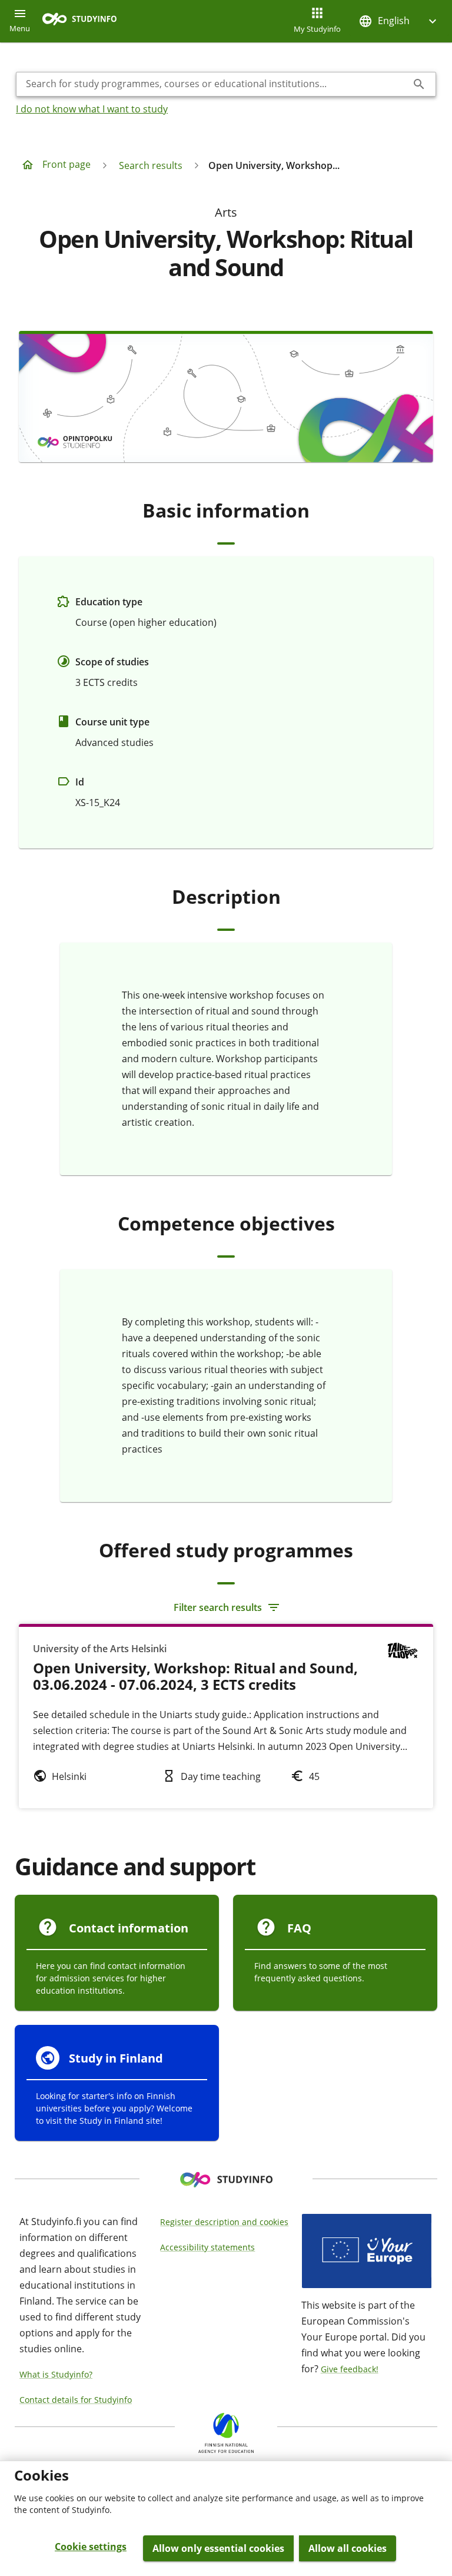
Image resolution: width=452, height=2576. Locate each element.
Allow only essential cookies (218, 2548)
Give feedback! (350, 2369)
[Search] (419, 84)
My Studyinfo (317, 29)
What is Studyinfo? (56, 2374)
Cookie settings (91, 2547)
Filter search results (218, 1607)
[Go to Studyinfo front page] (85, 21)
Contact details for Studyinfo (76, 2400)
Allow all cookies (348, 2548)
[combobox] (217, 84)
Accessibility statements (207, 2247)
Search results (151, 165)
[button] (399, 21)
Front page (67, 164)
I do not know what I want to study (92, 109)
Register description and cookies (224, 2222)
